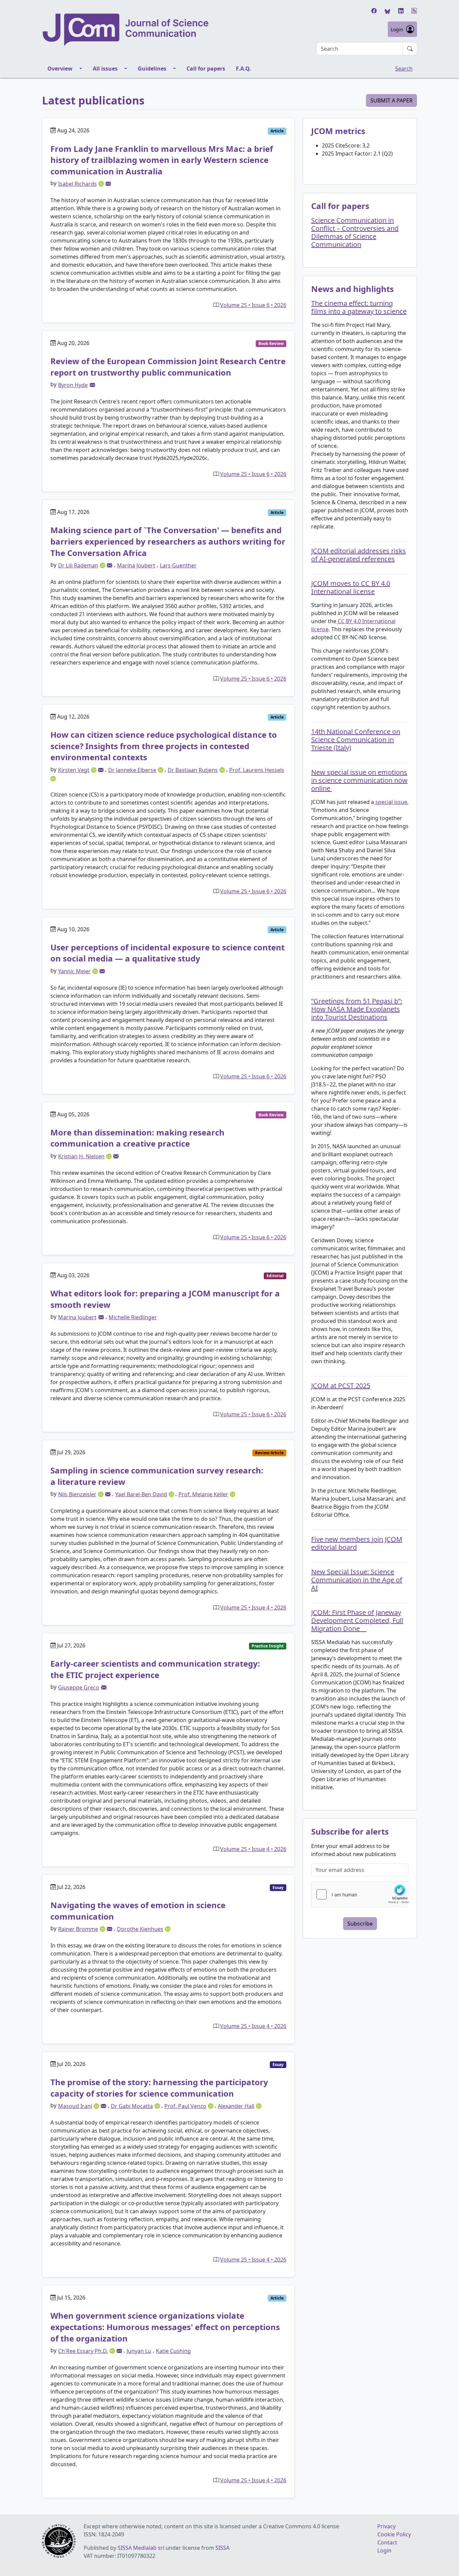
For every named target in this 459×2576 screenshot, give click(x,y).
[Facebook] (374, 11)
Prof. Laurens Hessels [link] (257, 770)
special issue (391, 802)
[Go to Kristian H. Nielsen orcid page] (110, 1156)
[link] (108, 184)
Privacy (386, 2526)
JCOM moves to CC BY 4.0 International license (351, 587)
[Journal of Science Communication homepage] (126, 30)
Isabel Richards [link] (77, 184)
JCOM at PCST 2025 (341, 1386)
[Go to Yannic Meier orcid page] (96, 971)
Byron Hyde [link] (73, 385)
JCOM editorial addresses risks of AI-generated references (359, 555)
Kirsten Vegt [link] (74, 770)
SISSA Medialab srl (141, 2548)
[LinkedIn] (401, 11)
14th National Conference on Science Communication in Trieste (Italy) (356, 740)
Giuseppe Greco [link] (79, 1687)
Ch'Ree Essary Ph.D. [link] (83, 2351)
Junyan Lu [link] (139, 2351)
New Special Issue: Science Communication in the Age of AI (357, 1580)
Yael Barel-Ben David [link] (141, 1494)
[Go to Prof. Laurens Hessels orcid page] (53, 778)
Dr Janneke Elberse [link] (132, 770)
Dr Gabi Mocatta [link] (132, 2106)
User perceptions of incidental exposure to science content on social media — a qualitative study (168, 953)
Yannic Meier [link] (74, 971)
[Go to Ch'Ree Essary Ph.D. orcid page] (113, 2350)
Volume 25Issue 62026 (253, 305)
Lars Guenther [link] (178, 565)
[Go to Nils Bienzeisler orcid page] (101, 1494)
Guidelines (152, 69)
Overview (60, 69)
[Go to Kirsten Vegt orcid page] (94, 769)
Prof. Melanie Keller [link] (203, 1494)
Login (397, 29)
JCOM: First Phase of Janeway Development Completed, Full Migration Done (357, 1620)
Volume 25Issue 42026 (253, 1607)
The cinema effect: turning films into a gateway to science (359, 307)
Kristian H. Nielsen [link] (81, 1156)
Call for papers (206, 69)
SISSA (222, 2548)
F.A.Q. (243, 69)
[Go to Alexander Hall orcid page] (259, 2105)
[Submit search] (410, 49)
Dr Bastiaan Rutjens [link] (193, 770)
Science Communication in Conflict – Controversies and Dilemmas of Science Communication (355, 232)
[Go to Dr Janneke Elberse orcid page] (161, 769)
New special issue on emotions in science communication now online (359, 780)
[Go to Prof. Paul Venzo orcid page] (211, 2105)
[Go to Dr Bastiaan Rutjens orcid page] (223, 769)
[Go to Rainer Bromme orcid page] (103, 1928)
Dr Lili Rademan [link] (78, 565)
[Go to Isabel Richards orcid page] (102, 183)
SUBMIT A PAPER (391, 100)
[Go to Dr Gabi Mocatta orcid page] (158, 2105)
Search (404, 69)
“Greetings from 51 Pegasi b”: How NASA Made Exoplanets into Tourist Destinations (357, 1009)
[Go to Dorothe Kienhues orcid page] (168, 1928)
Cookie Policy (394, 2534)
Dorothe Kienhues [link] (140, 1929)
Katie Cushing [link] (173, 2351)
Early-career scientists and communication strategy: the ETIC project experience (155, 1669)
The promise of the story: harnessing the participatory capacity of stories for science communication (159, 2088)
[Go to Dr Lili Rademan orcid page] (103, 565)
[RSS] (414, 11)
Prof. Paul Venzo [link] (185, 2106)
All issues (105, 69)
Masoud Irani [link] (75, 2106)
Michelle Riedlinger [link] (133, 1317)
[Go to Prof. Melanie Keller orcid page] (233, 1494)
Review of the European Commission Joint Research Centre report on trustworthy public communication (168, 367)
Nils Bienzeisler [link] (77, 1494)
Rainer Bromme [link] (78, 1929)
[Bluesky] (387, 11)
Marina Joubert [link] (136, 565)
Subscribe (360, 1924)
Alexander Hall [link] (236, 2106)
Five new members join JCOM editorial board (357, 1543)
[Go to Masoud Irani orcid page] (97, 2105)
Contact (387, 2542)
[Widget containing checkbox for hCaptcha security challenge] (362, 1894)
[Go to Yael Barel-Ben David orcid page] (172, 1494)
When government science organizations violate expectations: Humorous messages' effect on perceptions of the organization (165, 2327)
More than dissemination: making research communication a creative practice (137, 1138)
